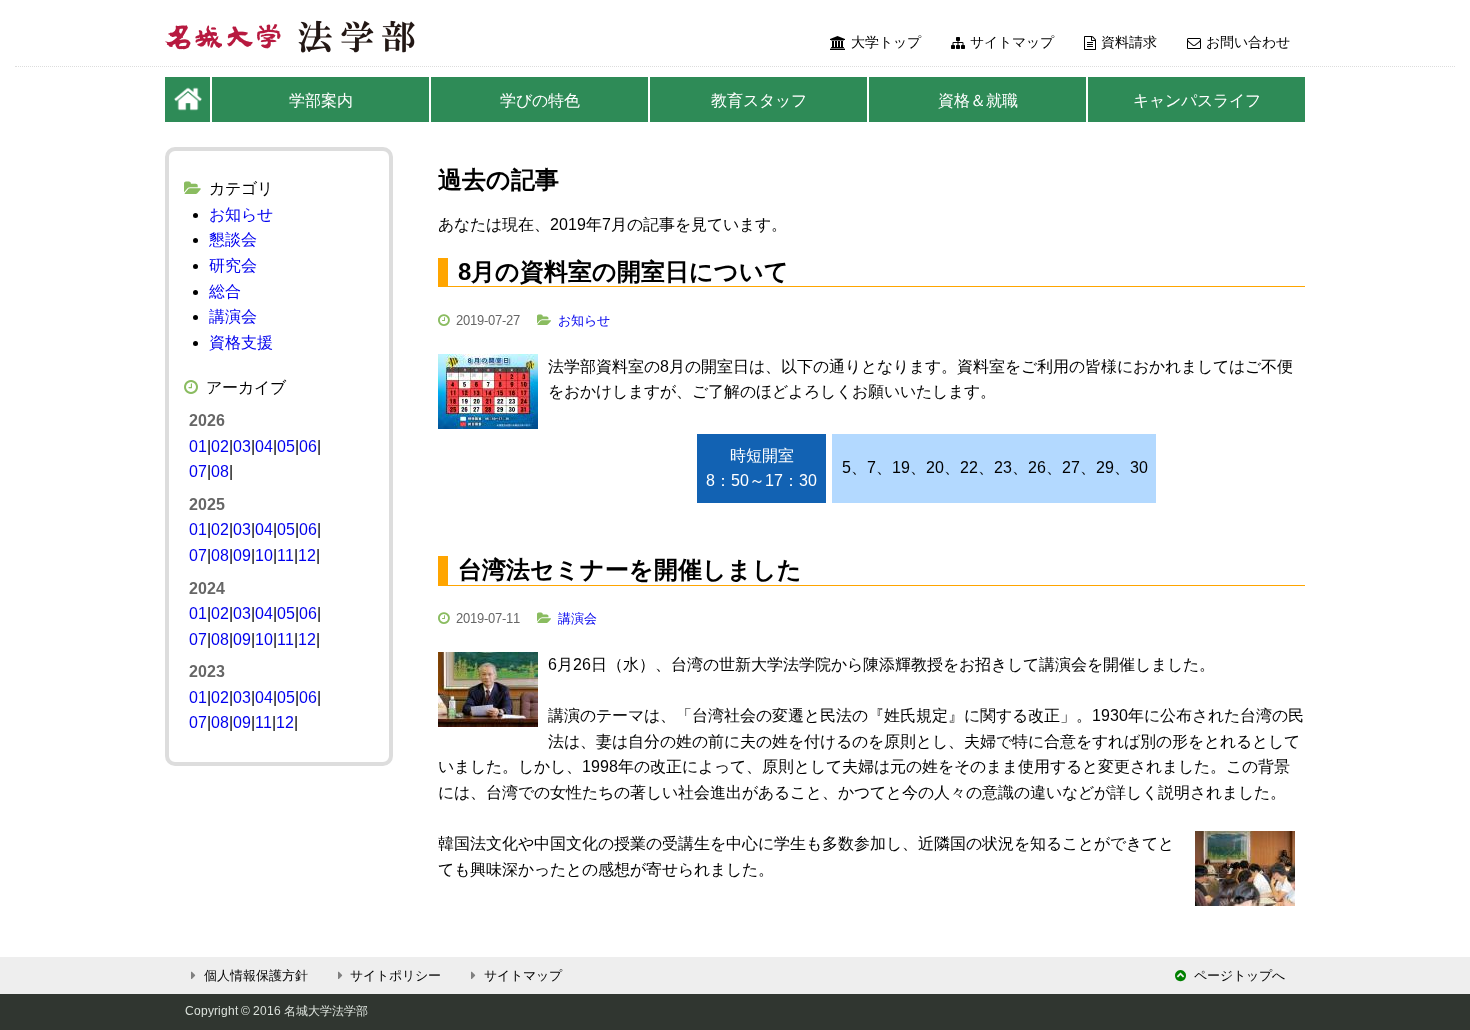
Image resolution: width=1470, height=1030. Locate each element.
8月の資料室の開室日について (623, 271)
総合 (225, 291)
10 (264, 555)
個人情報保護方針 (256, 975)
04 (264, 446)
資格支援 (241, 342)
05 (286, 446)
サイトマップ (1012, 42)
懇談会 (233, 239)
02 (220, 446)
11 (285, 555)
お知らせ (584, 320)
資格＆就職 (978, 100)
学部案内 (321, 100)
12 (307, 555)
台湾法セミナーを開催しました (630, 569)
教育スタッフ (759, 100)
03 (242, 446)
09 (242, 555)
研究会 (233, 265)
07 (198, 471)
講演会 (577, 618)
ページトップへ (1239, 975)
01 (198, 446)
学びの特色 (540, 100)
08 (220, 471)
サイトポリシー (395, 975)
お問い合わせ (1248, 42)
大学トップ (886, 42)
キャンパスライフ (1197, 100)
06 (308, 446)
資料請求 (1129, 42)
